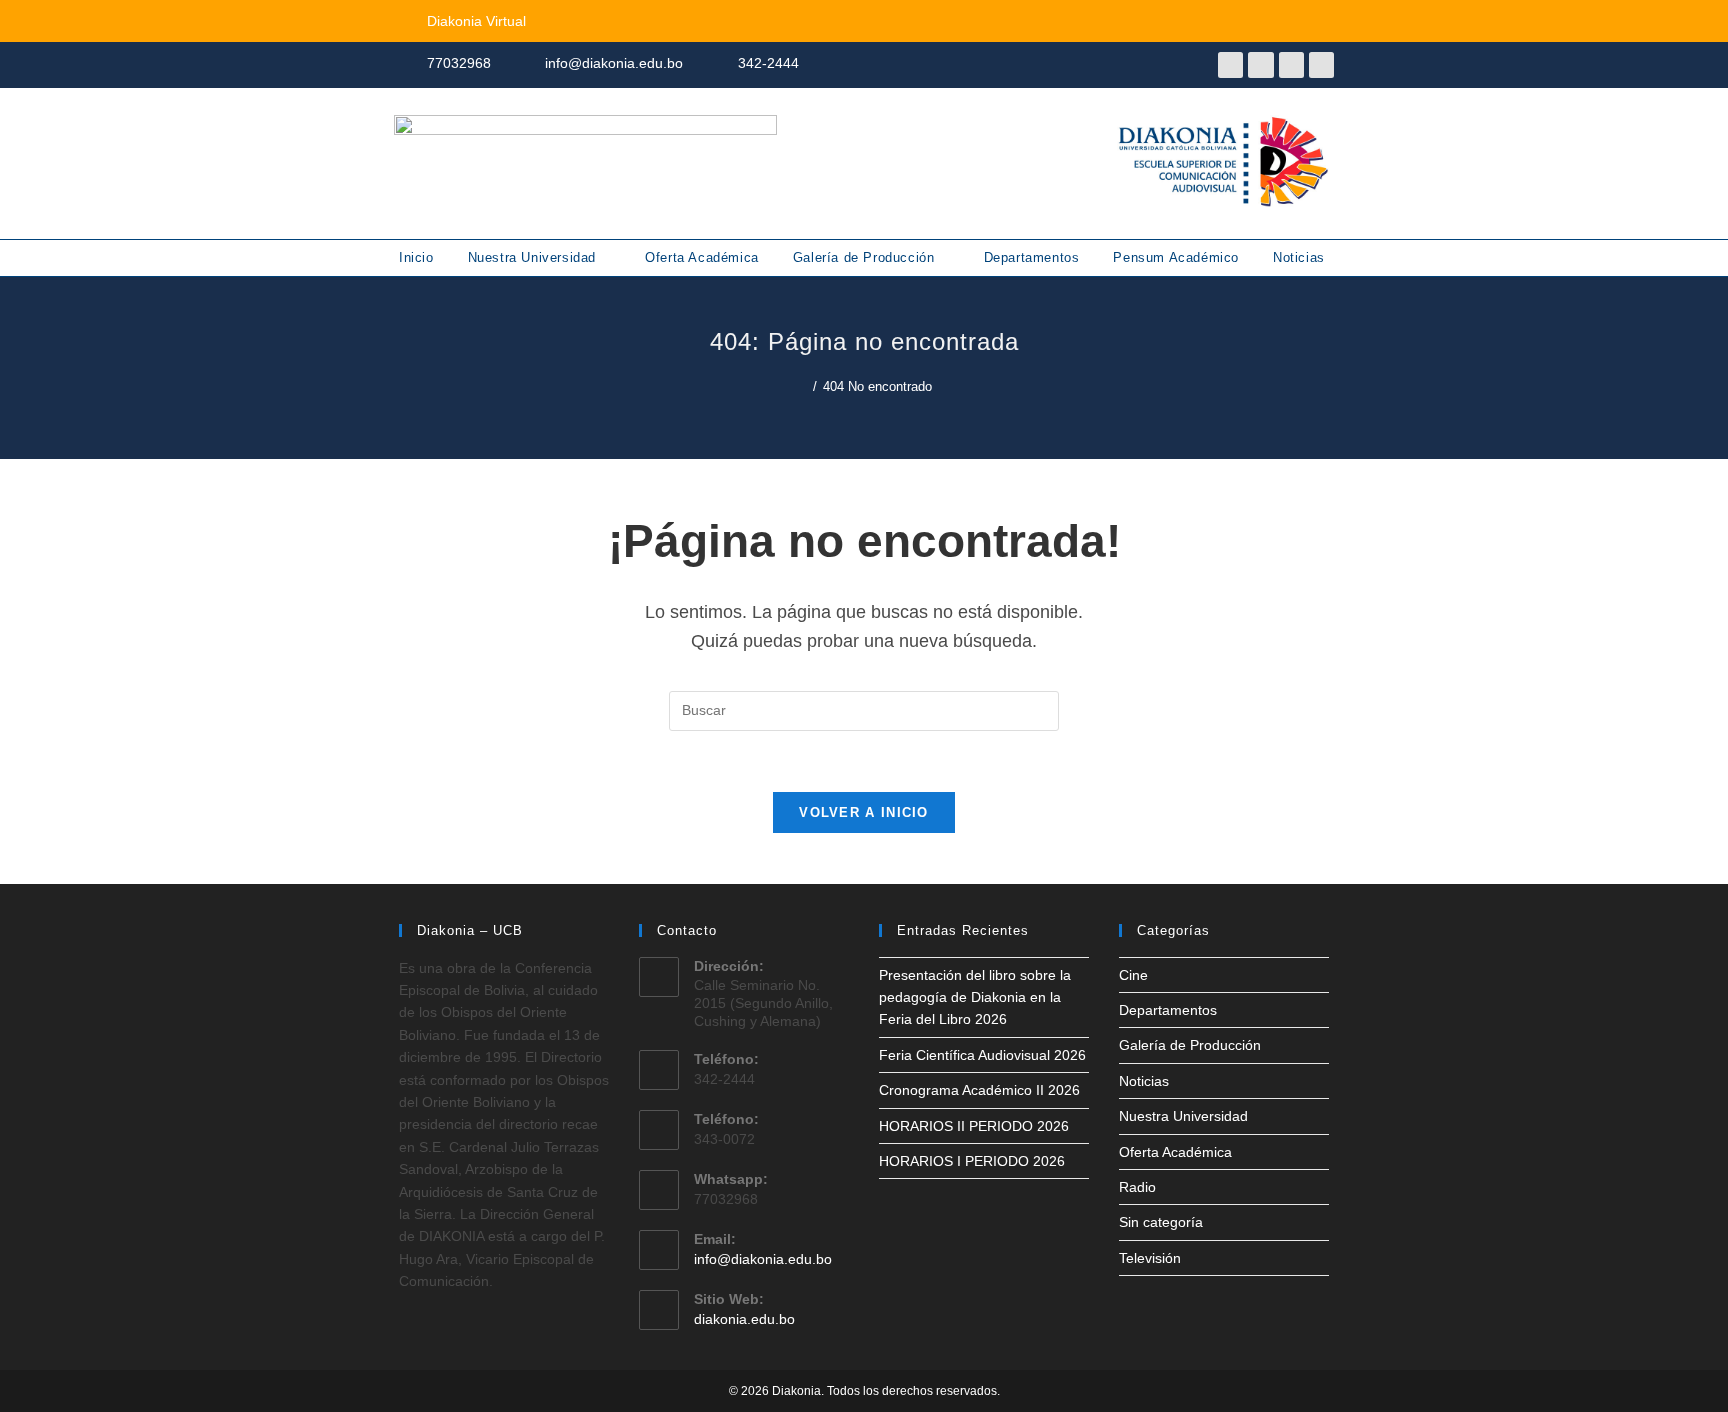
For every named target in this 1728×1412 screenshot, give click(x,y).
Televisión (1150, 1258)
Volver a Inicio (864, 812)
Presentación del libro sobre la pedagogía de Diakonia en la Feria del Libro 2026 (975, 997)
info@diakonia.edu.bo (763, 1259)
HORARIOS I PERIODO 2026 (972, 1161)
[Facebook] (1230, 64)
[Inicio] (802, 386)
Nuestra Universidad (534, 257)
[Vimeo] (1321, 64)
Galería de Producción (866, 257)
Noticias (1299, 257)
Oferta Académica (702, 257)
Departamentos (1032, 257)
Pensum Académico (1176, 257)
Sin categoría (1161, 1222)
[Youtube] (1260, 64)
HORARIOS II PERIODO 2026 (974, 1126)
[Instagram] (1291, 64)
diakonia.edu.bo (744, 1319)
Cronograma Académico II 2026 (979, 1090)
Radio (1137, 1187)
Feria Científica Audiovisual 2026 (982, 1055)
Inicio (416, 257)
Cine (1133, 975)
